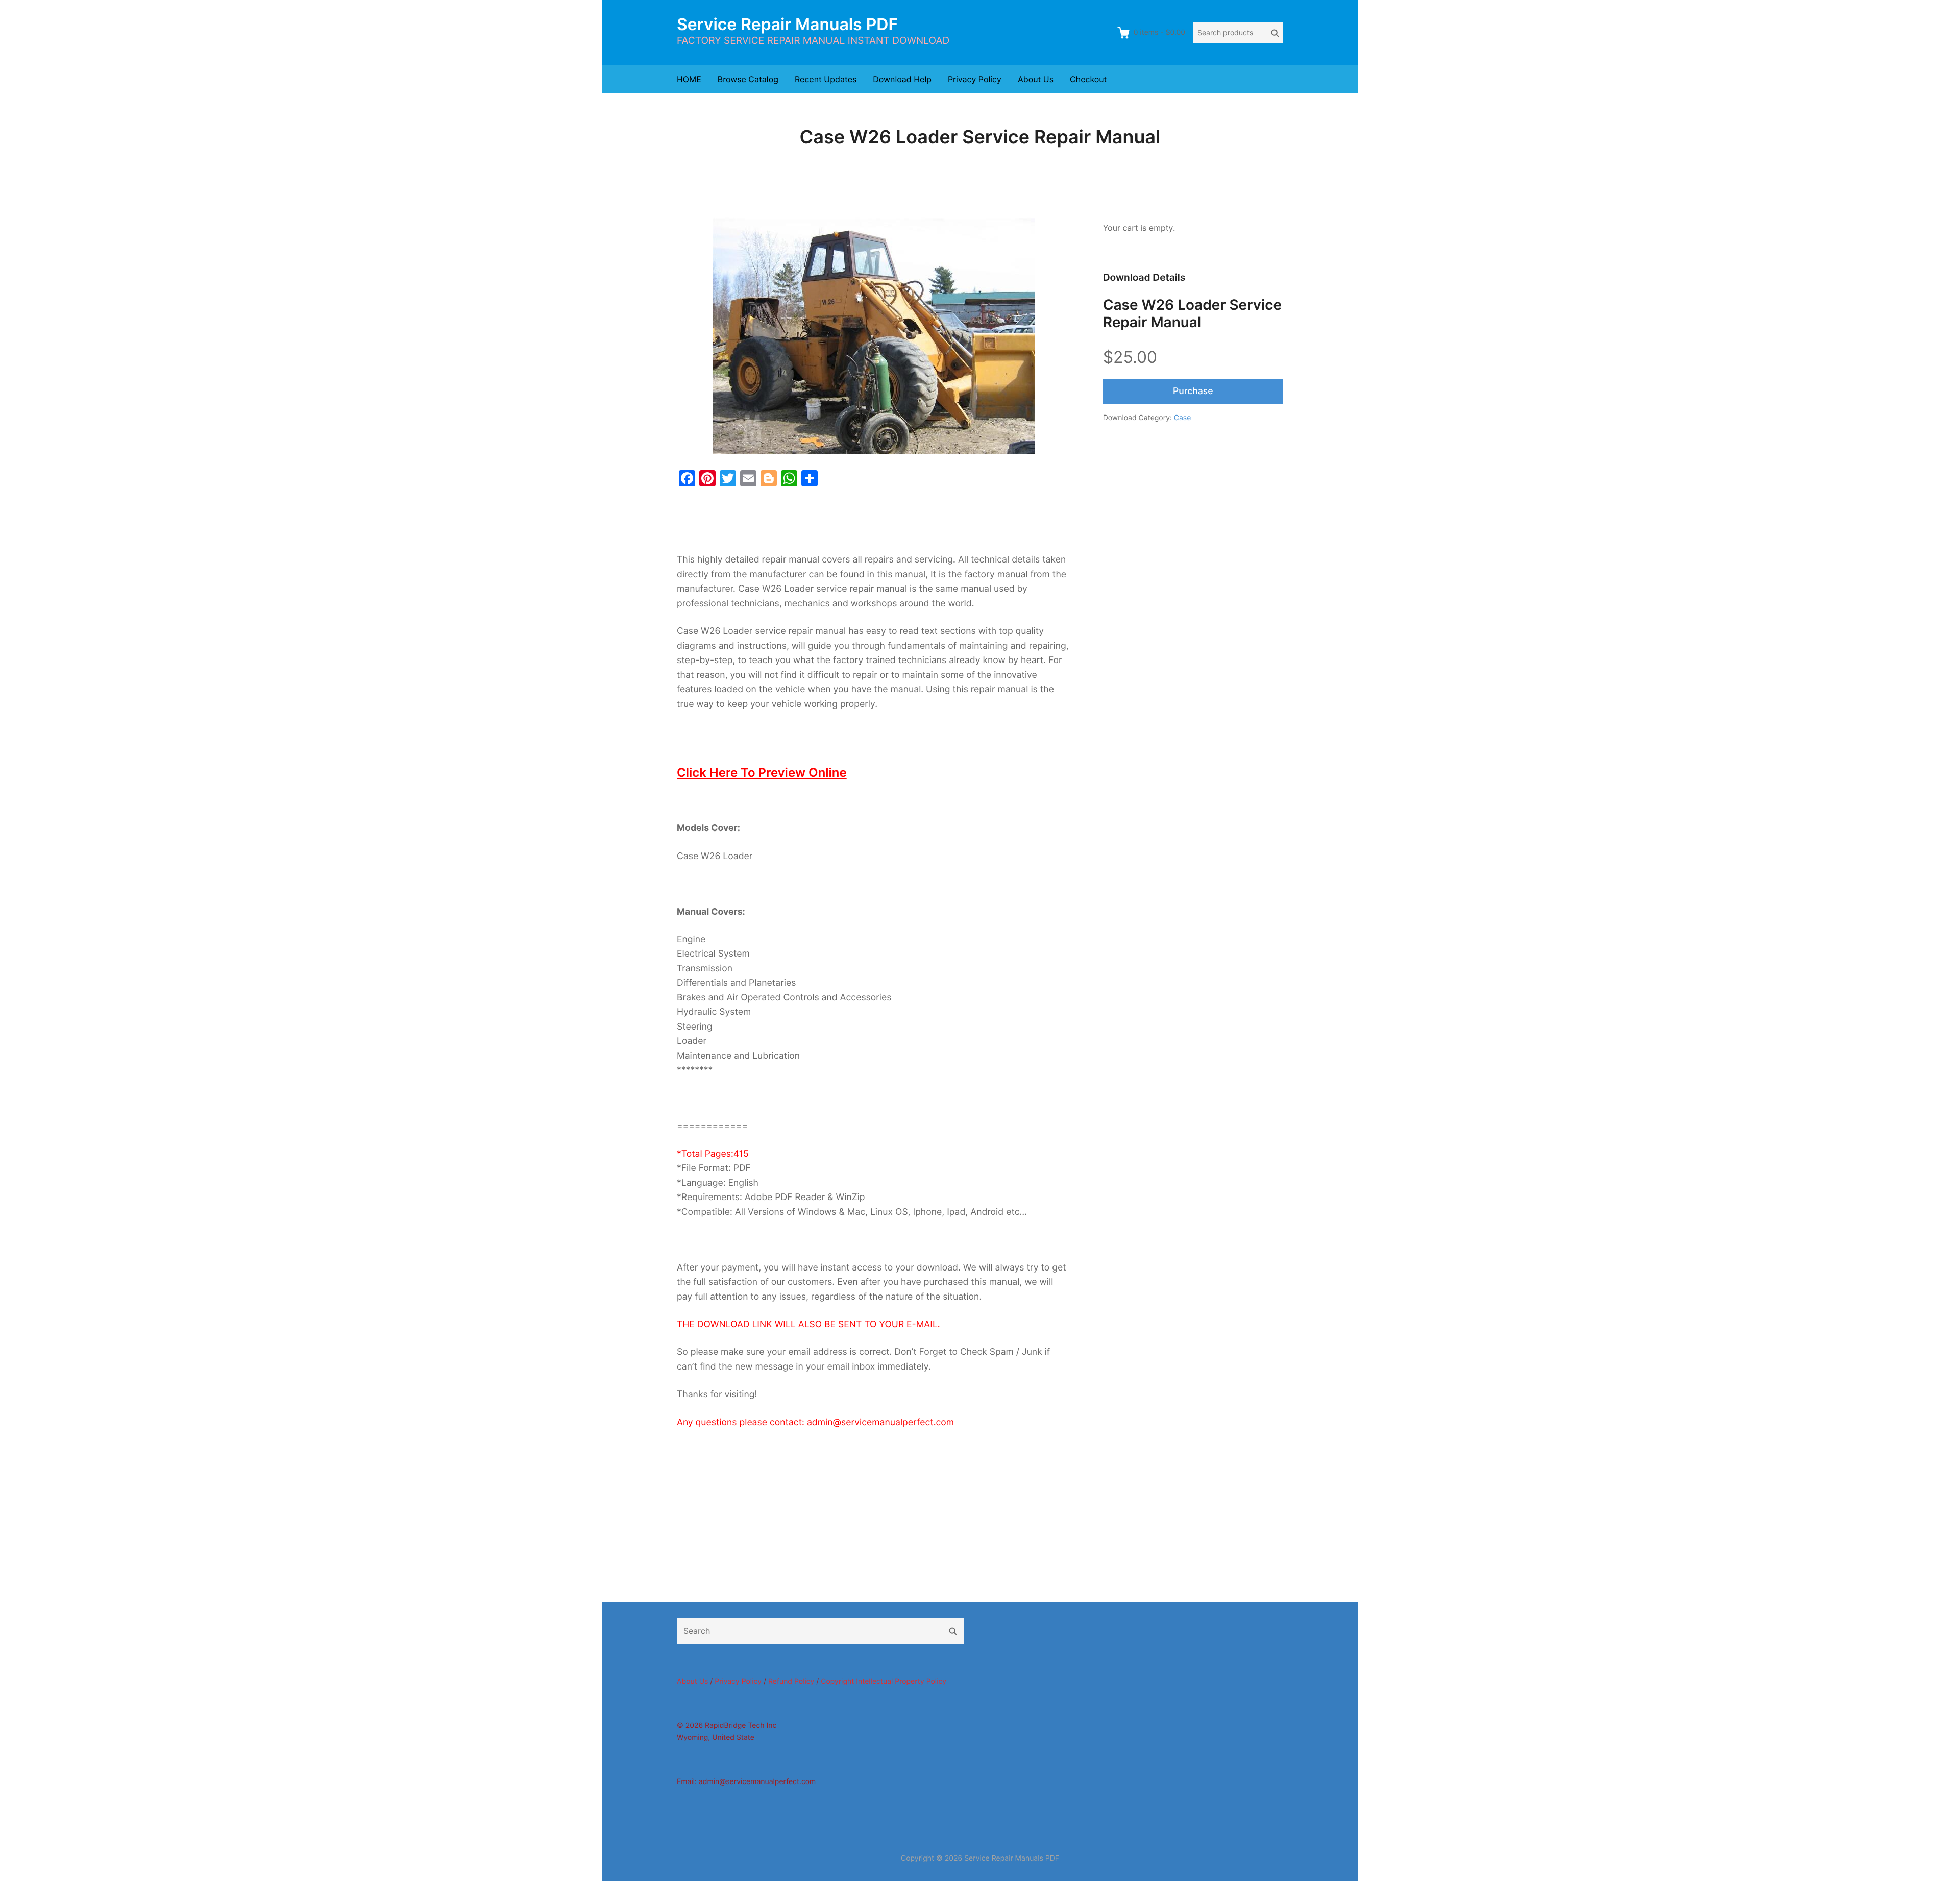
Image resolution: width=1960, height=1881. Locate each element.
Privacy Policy (975, 79)
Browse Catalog (748, 79)
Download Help (902, 79)
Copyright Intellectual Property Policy (884, 1682)
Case (1183, 418)
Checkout (1088, 79)
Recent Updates (826, 79)
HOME (689, 79)
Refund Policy (791, 1682)
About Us (1036, 79)
